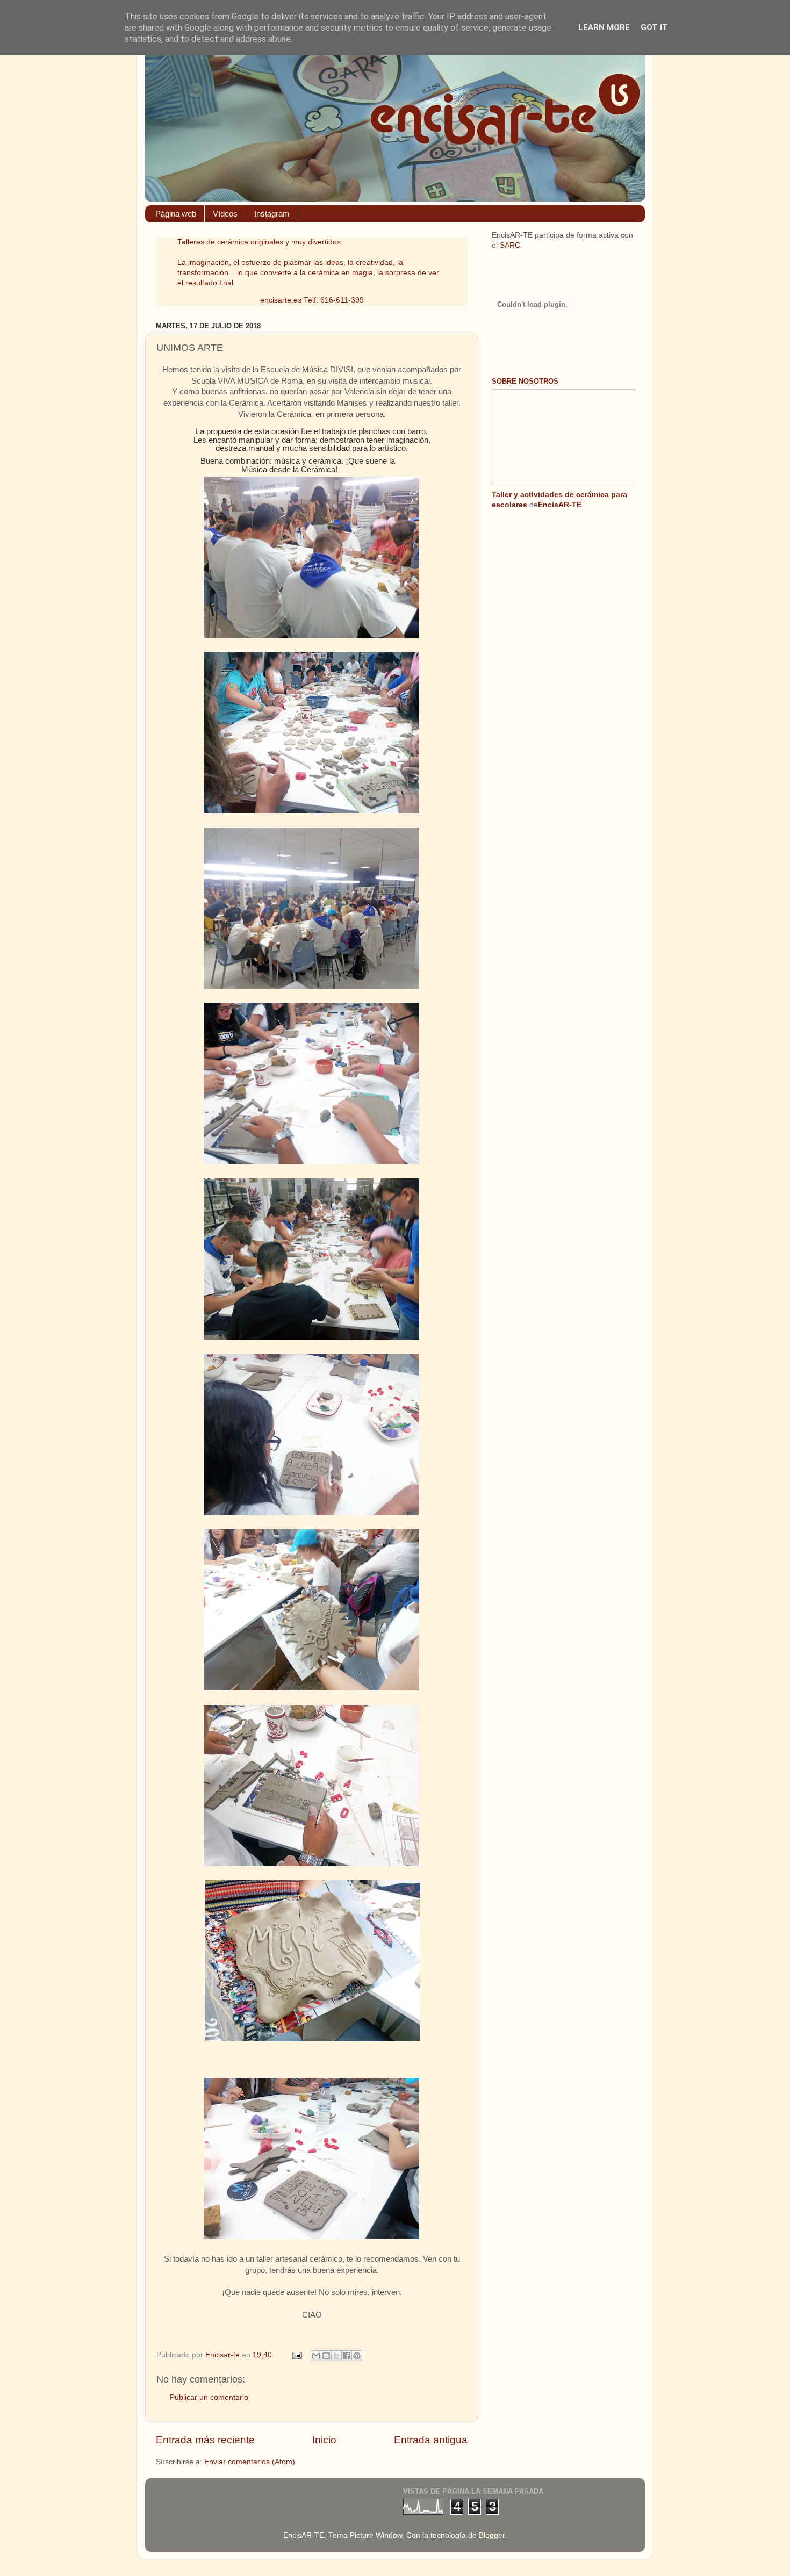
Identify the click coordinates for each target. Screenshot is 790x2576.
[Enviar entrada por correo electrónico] (296, 2355)
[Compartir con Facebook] (347, 2356)
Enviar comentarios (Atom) (250, 2462)
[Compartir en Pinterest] (357, 2356)
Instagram (272, 214)
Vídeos (225, 214)
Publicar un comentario (209, 2397)
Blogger (492, 2535)
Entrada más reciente (205, 2440)
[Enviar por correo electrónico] (316, 2356)
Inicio (324, 2440)
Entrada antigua (431, 2440)
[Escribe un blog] (326, 2356)
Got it (654, 27)
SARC (510, 245)
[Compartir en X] (336, 2356)
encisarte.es (281, 300)
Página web (176, 214)
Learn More (604, 27)
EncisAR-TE (560, 505)
